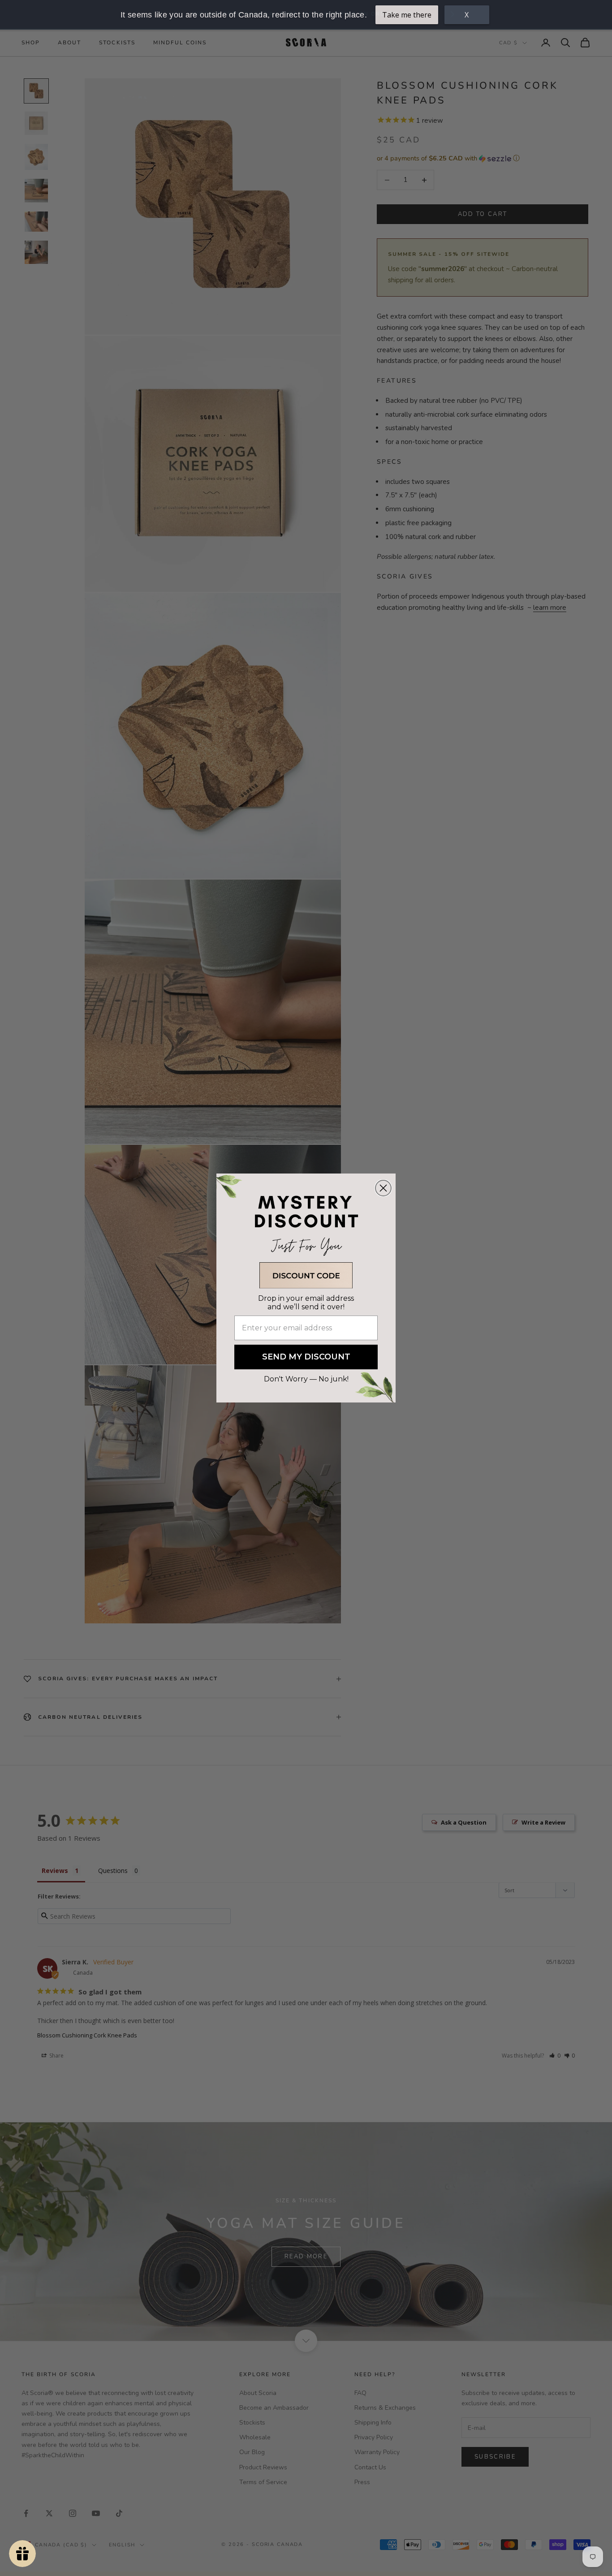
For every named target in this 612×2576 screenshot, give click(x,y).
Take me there (407, 15)
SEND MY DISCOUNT (306, 1357)
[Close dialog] (383, 1188)
